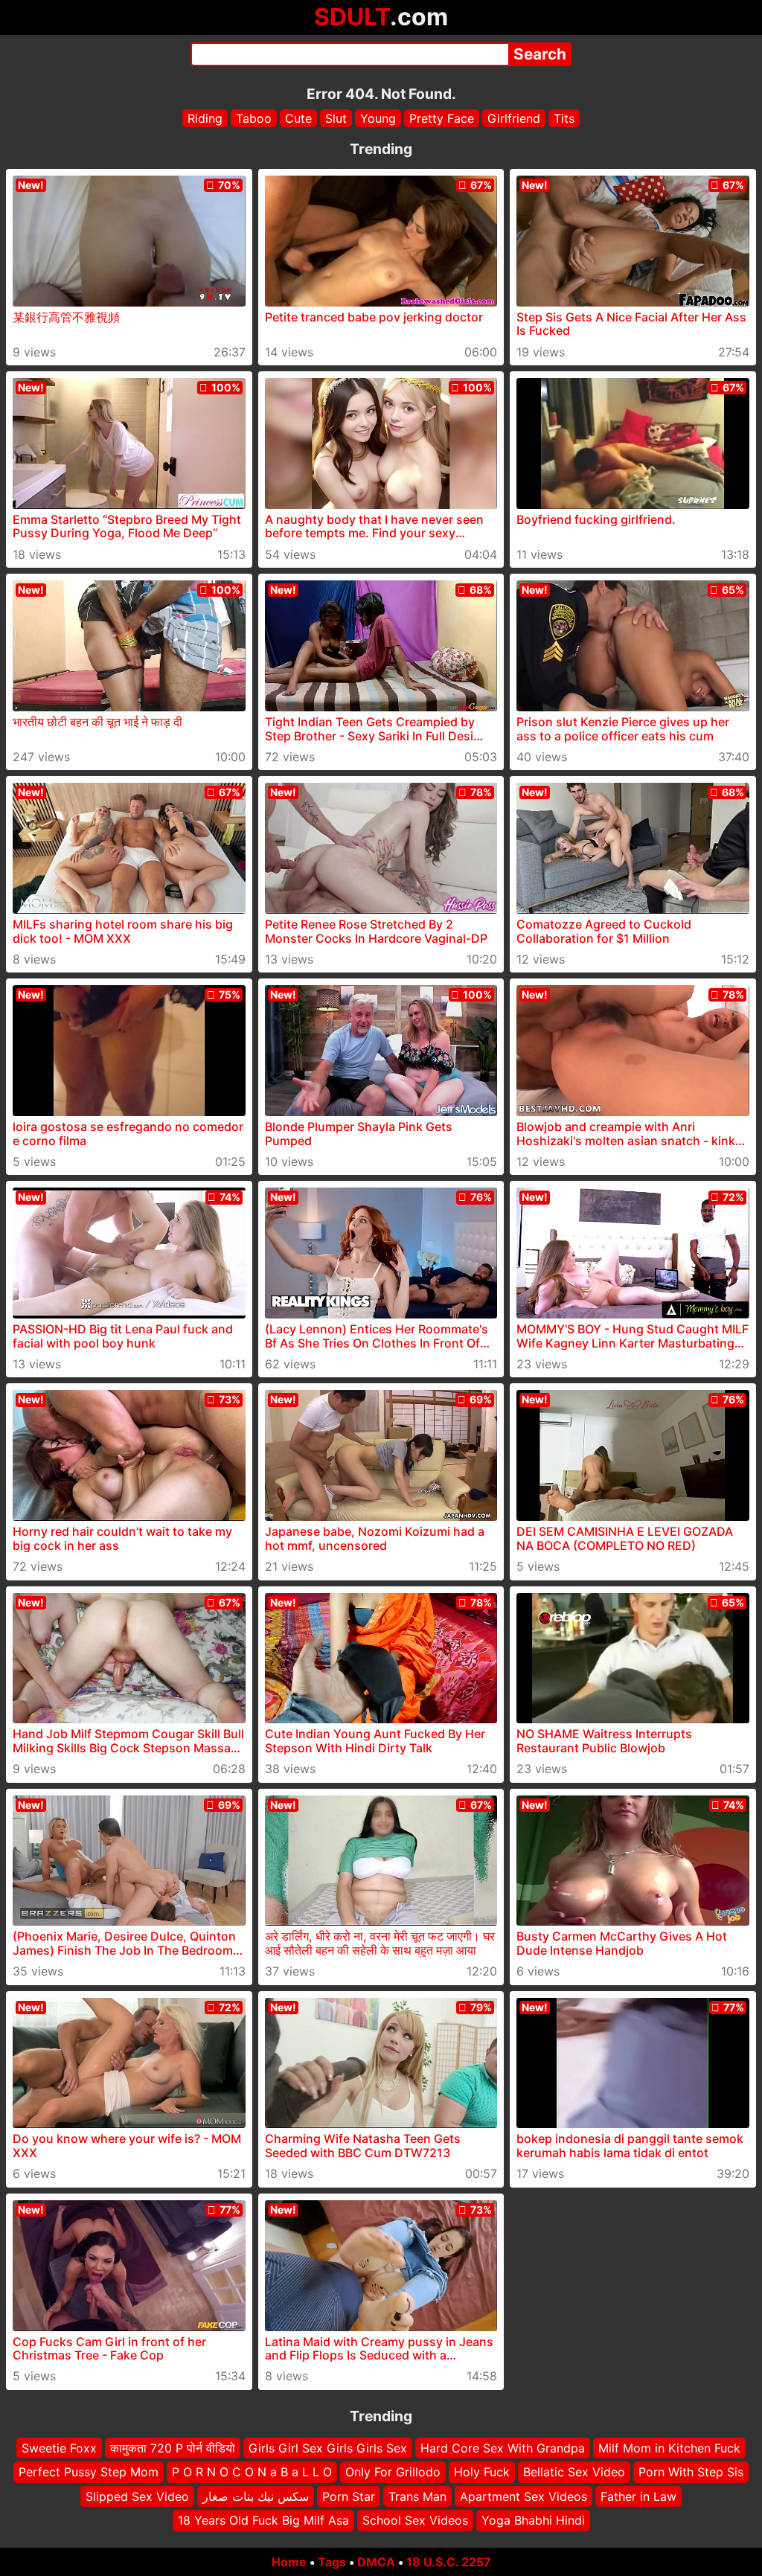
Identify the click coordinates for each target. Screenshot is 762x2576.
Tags (332, 2562)
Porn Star (349, 2496)
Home (289, 2562)
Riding (205, 118)
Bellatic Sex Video (574, 2472)
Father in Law (638, 2496)
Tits (564, 118)
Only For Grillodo (393, 2472)
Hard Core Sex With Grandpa (503, 2448)
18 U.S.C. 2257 (449, 2562)
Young (378, 118)
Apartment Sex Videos (524, 2496)
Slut (336, 118)
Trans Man (417, 2496)
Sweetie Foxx (59, 2448)
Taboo (254, 118)
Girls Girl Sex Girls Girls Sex (328, 2448)
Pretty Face (442, 118)
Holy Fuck (482, 2472)
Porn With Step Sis (691, 2472)
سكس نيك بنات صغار (256, 2496)
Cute (298, 118)
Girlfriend (514, 118)
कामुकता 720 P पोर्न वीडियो (173, 2448)
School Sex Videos (415, 2520)
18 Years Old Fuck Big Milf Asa (263, 2520)
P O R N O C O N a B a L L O (252, 2472)
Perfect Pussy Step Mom (89, 2472)
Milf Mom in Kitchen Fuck (669, 2448)
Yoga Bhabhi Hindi (533, 2520)
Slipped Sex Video (137, 2496)
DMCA (376, 2562)
